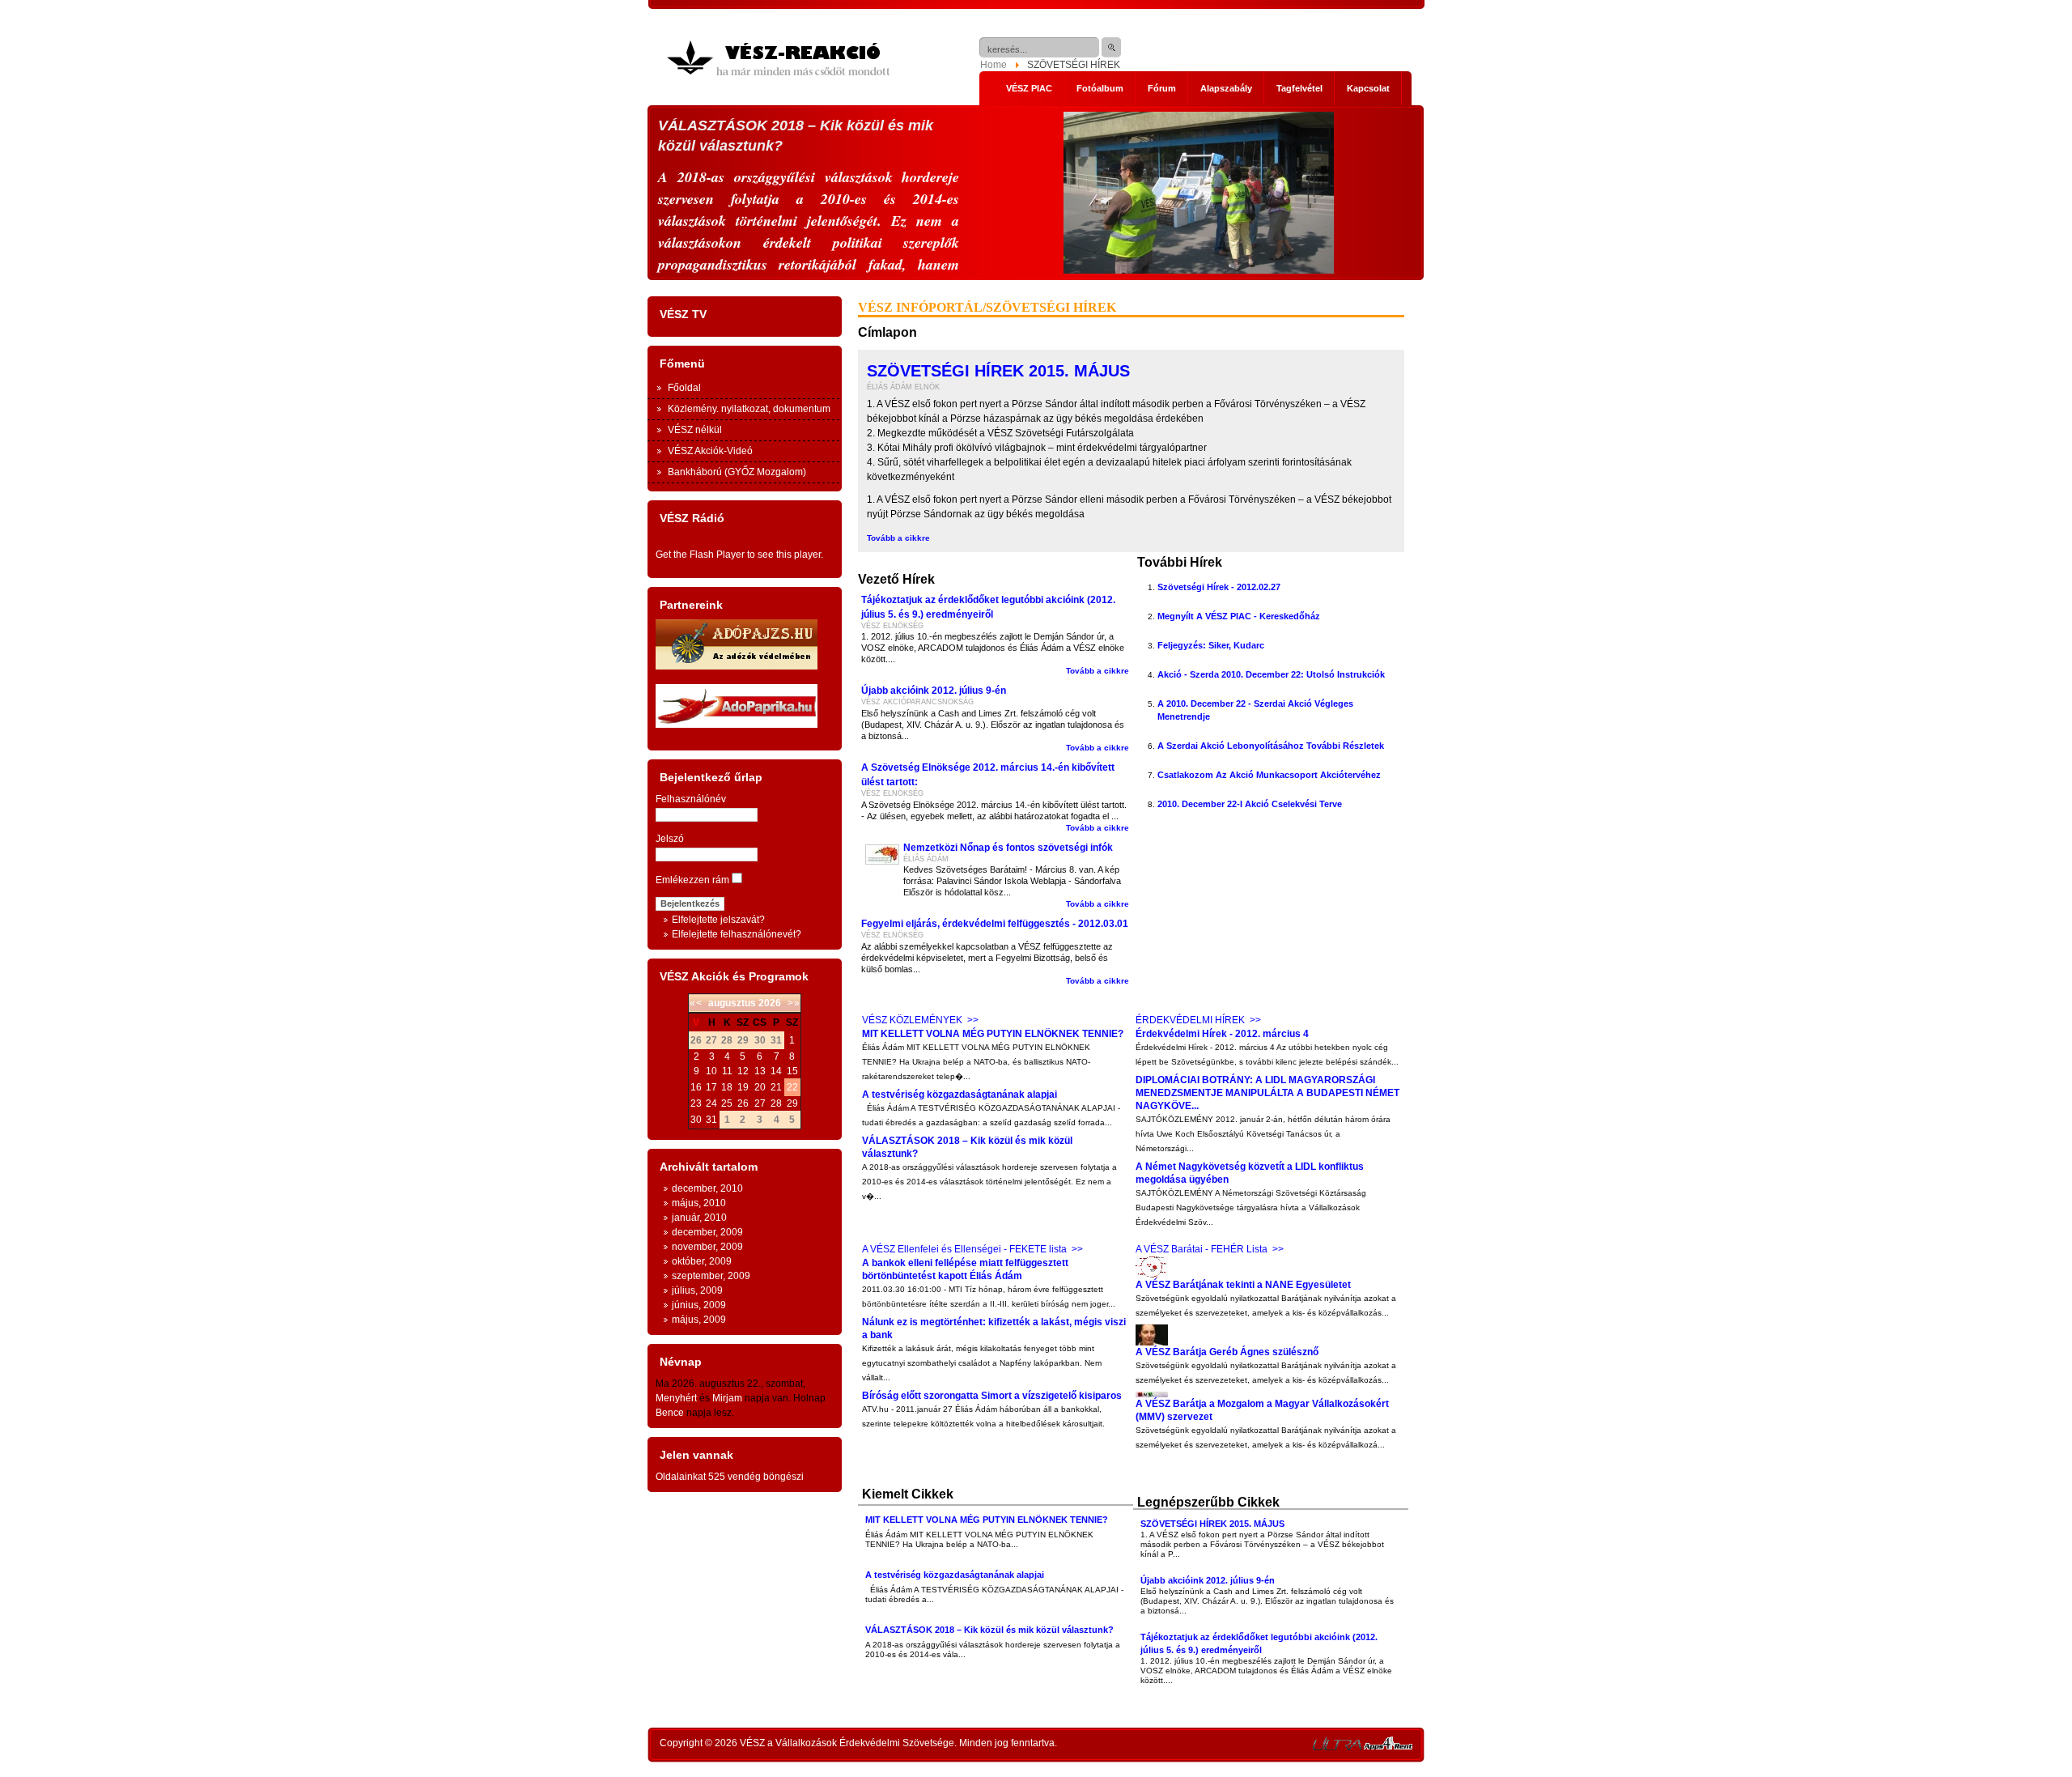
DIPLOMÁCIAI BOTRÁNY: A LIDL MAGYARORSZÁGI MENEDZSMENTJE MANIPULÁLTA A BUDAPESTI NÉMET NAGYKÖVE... (1267, 1093)
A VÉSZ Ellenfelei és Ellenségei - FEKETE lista (964, 1249)
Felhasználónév (691, 799)
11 (727, 1071)
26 (743, 1103)
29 (792, 1103)
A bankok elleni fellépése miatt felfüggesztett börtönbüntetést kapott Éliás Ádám (965, 1269)
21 (776, 1087)
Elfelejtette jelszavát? (718, 920)
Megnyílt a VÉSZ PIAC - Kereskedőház (1239, 616)
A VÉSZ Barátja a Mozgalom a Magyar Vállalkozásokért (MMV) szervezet (1262, 1410)
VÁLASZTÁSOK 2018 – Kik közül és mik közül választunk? (967, 1147)
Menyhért (676, 1398)
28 (776, 1103)
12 (743, 1071)
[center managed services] (1337, 1747)
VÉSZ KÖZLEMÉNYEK (912, 1020)
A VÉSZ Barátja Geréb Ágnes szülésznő (1227, 1352)
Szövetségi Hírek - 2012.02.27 (1219, 587)
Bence (670, 1413)
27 (760, 1103)
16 (696, 1087)
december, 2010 (707, 1188)
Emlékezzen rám (692, 880)
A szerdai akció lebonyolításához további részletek (1271, 746)
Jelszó (670, 839)
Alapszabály (1226, 88)
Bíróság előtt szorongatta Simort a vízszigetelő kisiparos (992, 1396)
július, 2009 (697, 1290)
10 (711, 1071)
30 (696, 1120)
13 (760, 1071)
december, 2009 (707, 1232)
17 (711, 1087)
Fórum (1162, 88)
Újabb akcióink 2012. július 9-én (934, 691)
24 (711, 1103)
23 (696, 1103)
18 (727, 1087)
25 (727, 1103)
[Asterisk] (1388, 1747)
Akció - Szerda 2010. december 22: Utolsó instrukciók (1271, 674)
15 (792, 1071)
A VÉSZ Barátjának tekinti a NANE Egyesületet (1243, 1285)
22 (792, 1087)
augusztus (732, 1003)
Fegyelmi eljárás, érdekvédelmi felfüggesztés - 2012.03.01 (995, 924)
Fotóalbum (1100, 88)
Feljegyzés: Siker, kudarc (1211, 645)
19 (743, 1087)
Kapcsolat (1368, 88)
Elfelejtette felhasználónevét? (737, 934)
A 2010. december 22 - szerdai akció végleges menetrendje (1255, 710)
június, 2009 (699, 1305)
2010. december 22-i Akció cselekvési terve (1250, 804)
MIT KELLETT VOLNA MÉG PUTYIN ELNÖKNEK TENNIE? (993, 1034)
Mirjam (727, 1398)
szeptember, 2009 (711, 1276)
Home (994, 65)
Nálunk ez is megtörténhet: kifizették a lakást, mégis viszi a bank (994, 1328)
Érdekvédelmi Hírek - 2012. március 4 (1222, 1034)
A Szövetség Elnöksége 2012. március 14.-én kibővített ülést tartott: (988, 775)
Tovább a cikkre (898, 538)
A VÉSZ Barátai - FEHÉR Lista (1202, 1249)
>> (973, 1020)
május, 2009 (699, 1320)
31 (711, 1120)
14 (776, 1071)
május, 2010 (699, 1203)
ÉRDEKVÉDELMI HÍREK (1190, 1020)
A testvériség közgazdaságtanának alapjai (960, 1095)
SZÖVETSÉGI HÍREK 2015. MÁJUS (998, 371)
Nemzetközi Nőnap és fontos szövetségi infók (1008, 848)
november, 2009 (707, 1247)
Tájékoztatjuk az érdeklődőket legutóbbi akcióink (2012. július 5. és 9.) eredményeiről (988, 607)
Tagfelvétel (1299, 88)
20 (760, 1087)
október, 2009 (702, 1261)
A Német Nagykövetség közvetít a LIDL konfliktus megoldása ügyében (1250, 1173)
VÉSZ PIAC (1029, 88)
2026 (770, 1003)
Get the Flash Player (700, 555)
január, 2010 (699, 1218)
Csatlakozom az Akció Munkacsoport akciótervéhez (1269, 775)
